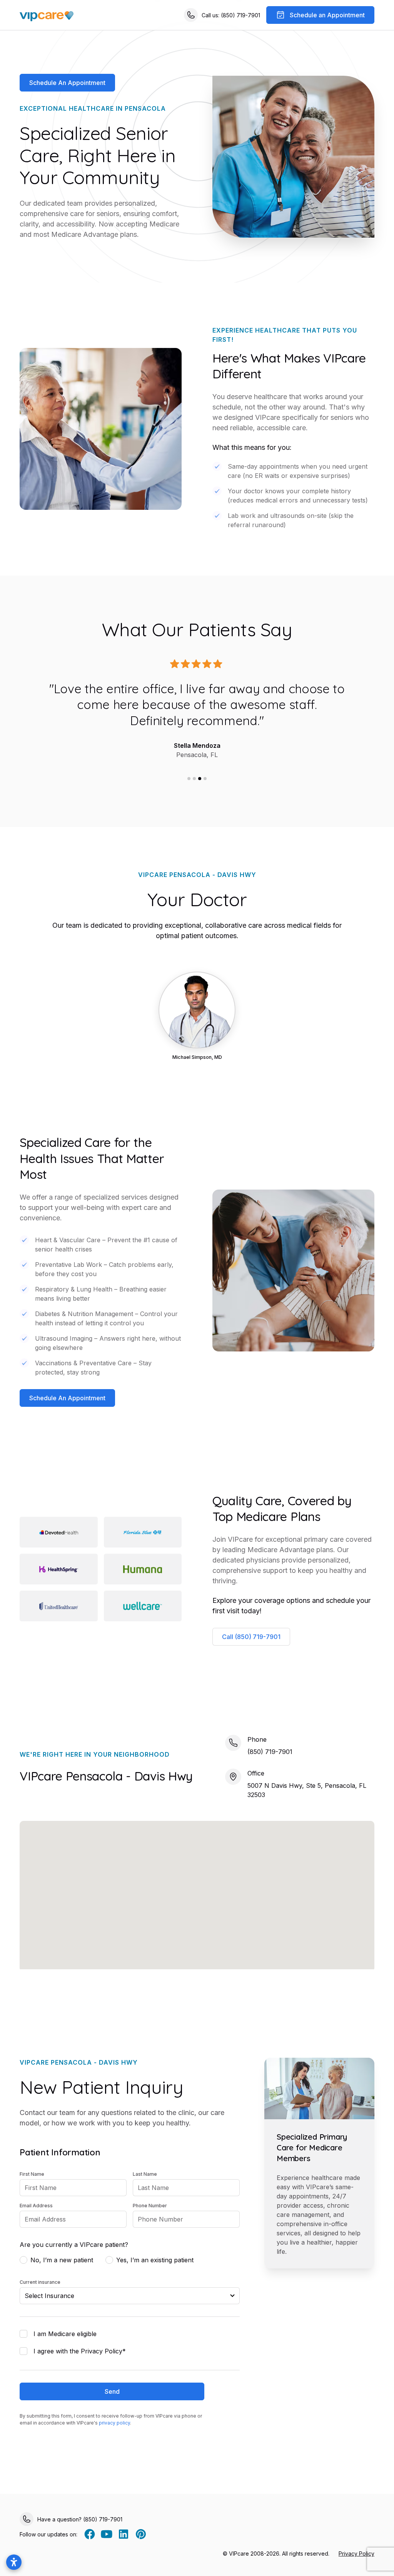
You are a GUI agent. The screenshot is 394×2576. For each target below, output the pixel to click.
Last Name (145, 2174)
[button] (189, 779)
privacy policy (114, 2423)
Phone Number (150, 2206)
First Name (32, 2174)
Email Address (36, 2206)
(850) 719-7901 (270, 1752)
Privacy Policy (356, 2554)
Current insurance (40, 2282)
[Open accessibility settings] (14, 2562)
